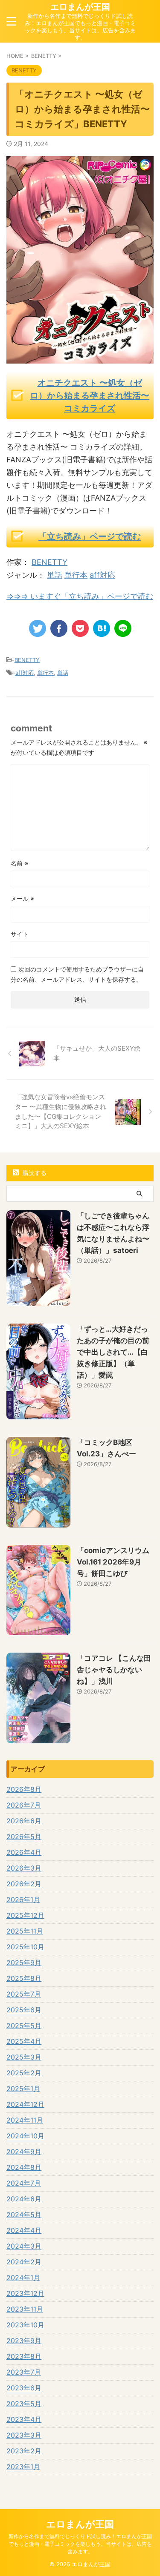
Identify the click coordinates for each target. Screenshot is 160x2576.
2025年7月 (24, 1994)
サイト (20, 934)
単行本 (76, 575)
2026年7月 (24, 1805)
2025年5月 (24, 2026)
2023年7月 (24, 2372)
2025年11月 (25, 1931)
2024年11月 (25, 2120)
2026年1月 (23, 1900)
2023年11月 (25, 2309)
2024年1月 (23, 2278)
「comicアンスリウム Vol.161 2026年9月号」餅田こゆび (113, 1562)
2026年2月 (24, 1884)
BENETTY (49, 562)
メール (22, 898)
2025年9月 (24, 1963)
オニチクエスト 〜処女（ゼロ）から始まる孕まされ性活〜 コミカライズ (90, 395)
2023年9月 (24, 2341)
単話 (55, 575)
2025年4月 (24, 2041)
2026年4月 (24, 1852)
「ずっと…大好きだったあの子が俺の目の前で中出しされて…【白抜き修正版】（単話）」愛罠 (113, 1352)
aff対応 (102, 575)
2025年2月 (24, 2073)
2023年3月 (24, 2435)
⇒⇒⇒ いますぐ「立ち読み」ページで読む (80, 596)
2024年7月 (24, 2183)
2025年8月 (24, 1978)
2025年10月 (25, 1947)
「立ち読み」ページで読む (90, 536)
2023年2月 (24, 2451)
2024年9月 (24, 2152)
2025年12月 (25, 1915)
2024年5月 (24, 2215)
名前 (19, 863)
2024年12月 (25, 2104)
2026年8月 (24, 1789)
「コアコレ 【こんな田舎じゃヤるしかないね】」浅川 (114, 1670)
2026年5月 (24, 1837)
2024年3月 (24, 2246)
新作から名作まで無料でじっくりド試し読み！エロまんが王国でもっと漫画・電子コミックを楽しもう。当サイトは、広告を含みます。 (80, 2544)
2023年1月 (23, 2467)
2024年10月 (25, 2136)
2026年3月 (24, 1868)
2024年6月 (24, 2199)
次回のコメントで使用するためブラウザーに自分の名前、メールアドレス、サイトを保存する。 (77, 974)
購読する (34, 1173)
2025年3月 (24, 2057)
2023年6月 (24, 2388)
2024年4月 (24, 2230)
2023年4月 (24, 2419)
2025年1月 (23, 2089)
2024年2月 (24, 2262)
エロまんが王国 (80, 7)
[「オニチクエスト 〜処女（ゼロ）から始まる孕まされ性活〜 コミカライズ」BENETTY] (102, 628)
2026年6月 (24, 1821)
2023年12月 (25, 2293)
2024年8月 (24, 2167)
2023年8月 (24, 2356)
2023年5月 (24, 2404)
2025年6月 (24, 2010)
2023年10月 (25, 2325)
